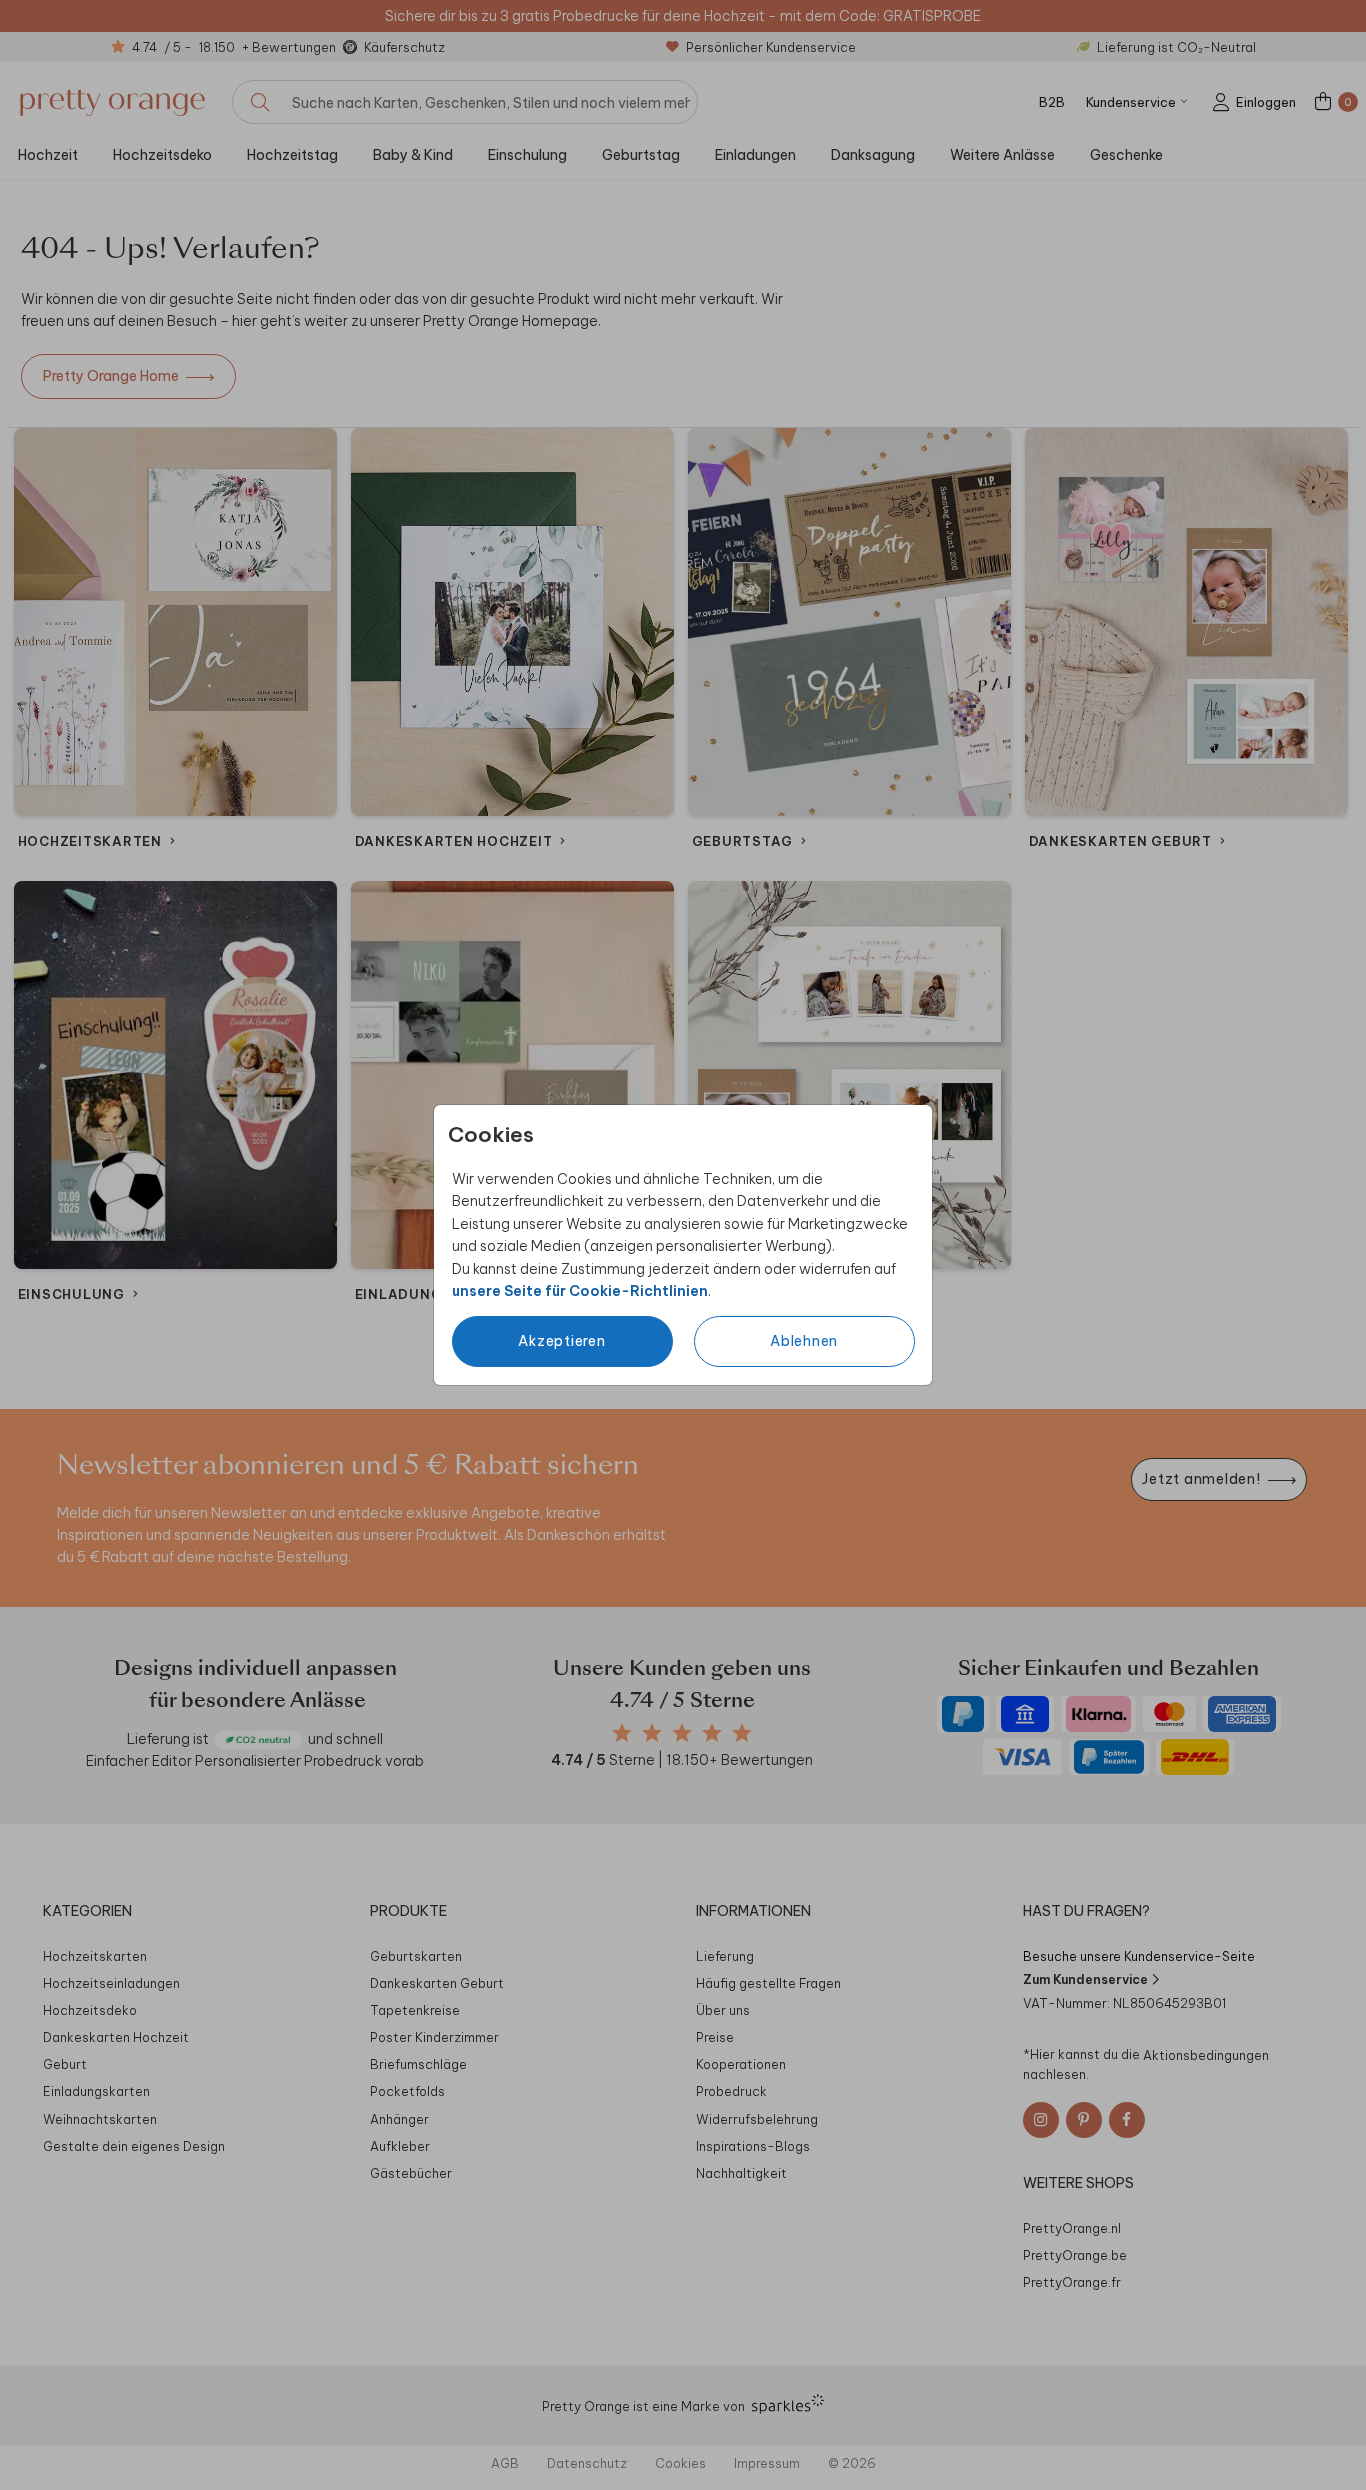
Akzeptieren (561, 1341)
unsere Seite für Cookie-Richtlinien (580, 1291)
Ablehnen (804, 1341)
